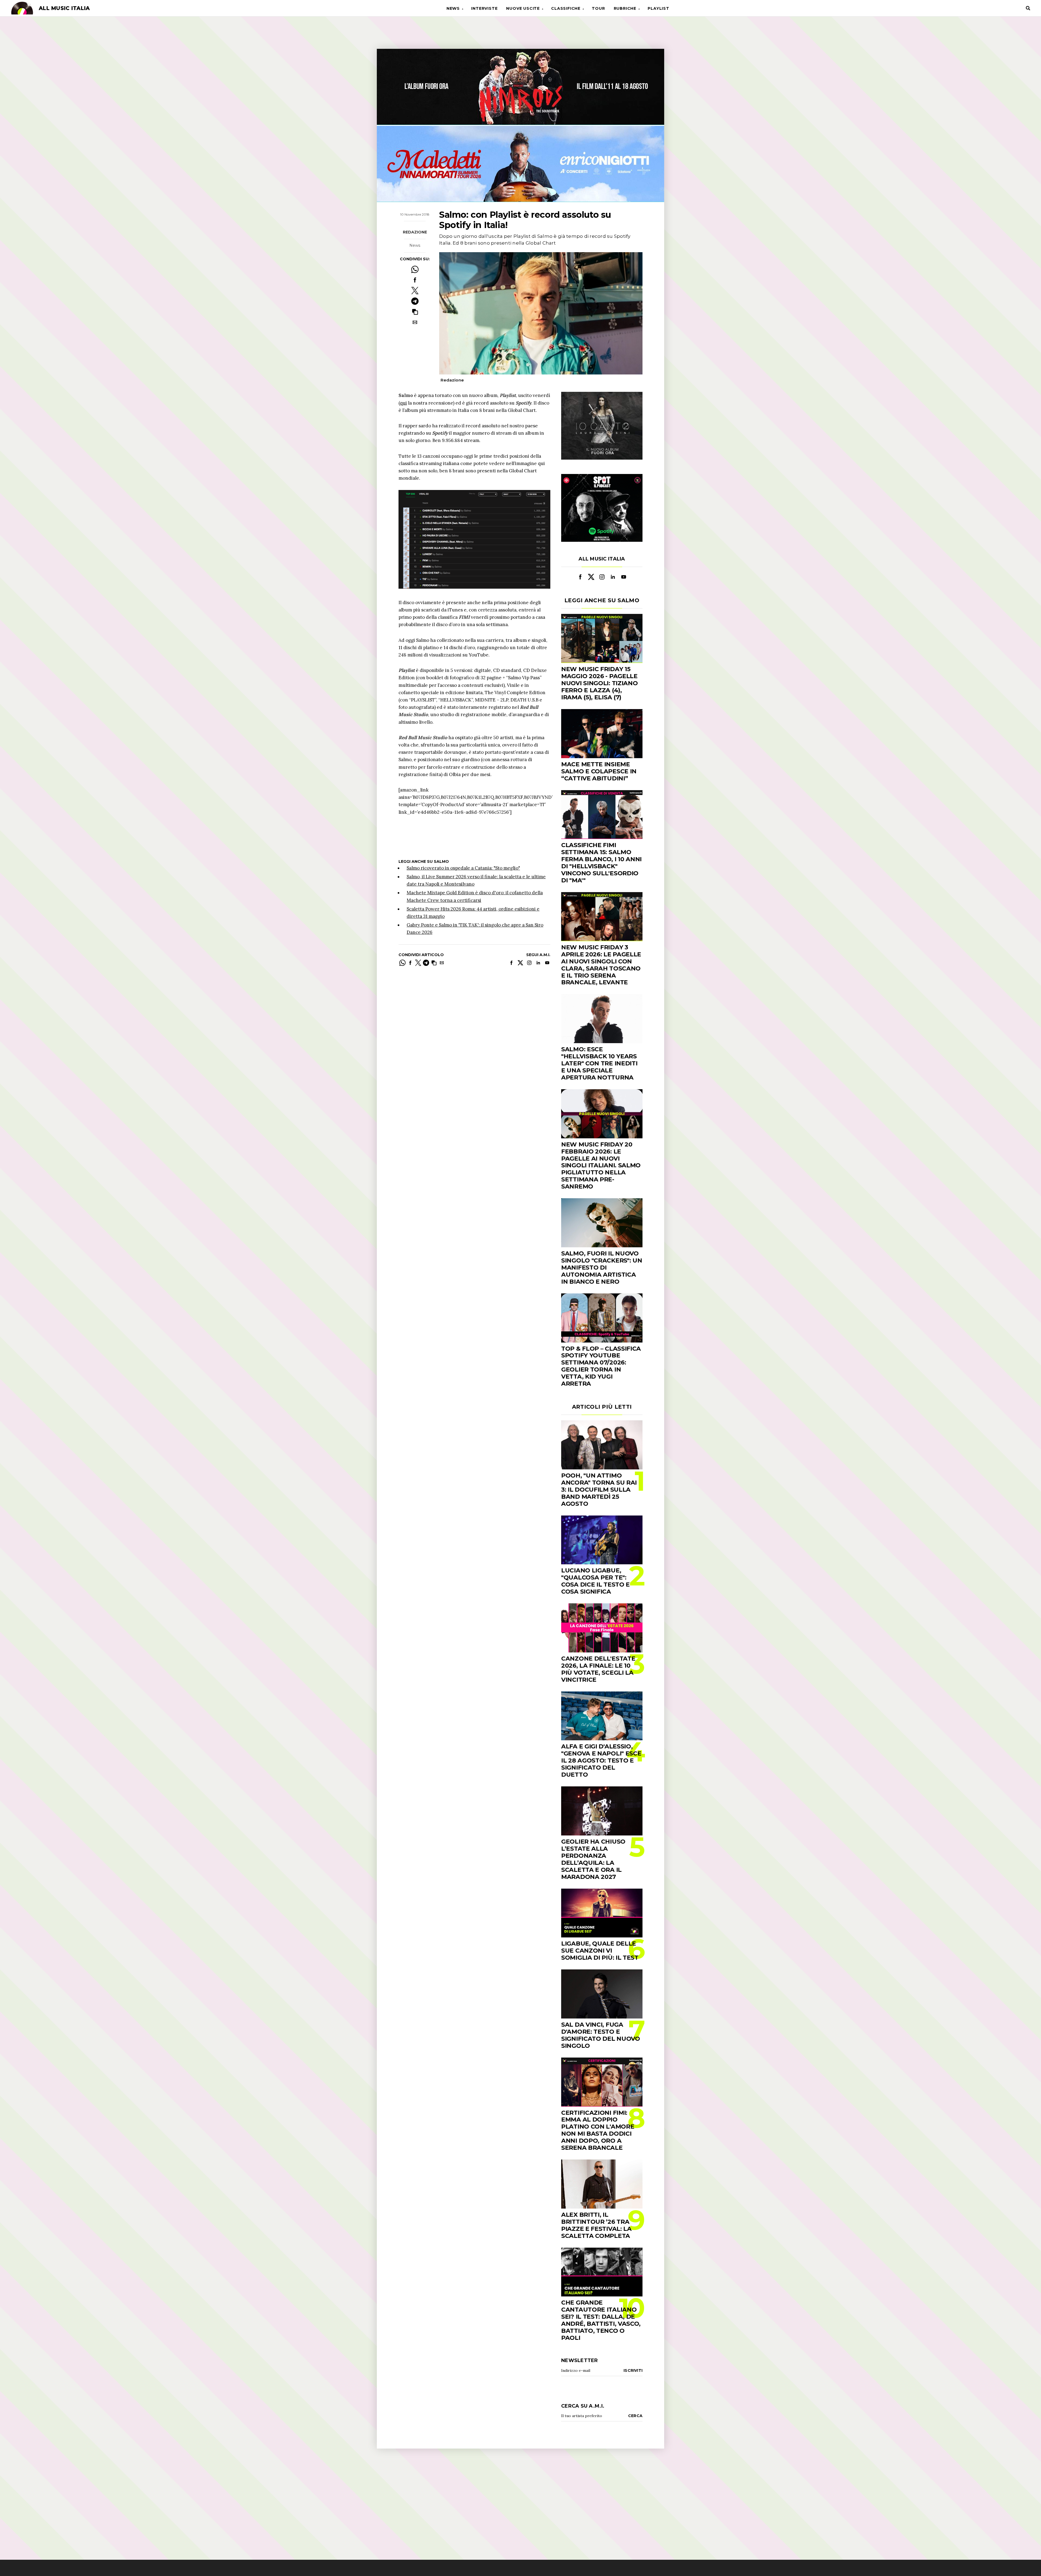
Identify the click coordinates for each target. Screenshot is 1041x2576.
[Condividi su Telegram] (415, 301)
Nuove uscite (523, 8)
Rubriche (625, 8)
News (453, 8)
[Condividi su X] (415, 291)
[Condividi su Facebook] (415, 280)
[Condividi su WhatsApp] (415, 269)
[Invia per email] (415, 322)
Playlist (658, 8)
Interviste (484, 8)
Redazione (415, 232)
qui (403, 403)
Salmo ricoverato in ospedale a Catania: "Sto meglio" (463, 868)
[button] (415, 312)
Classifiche (566, 8)
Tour (598, 8)
